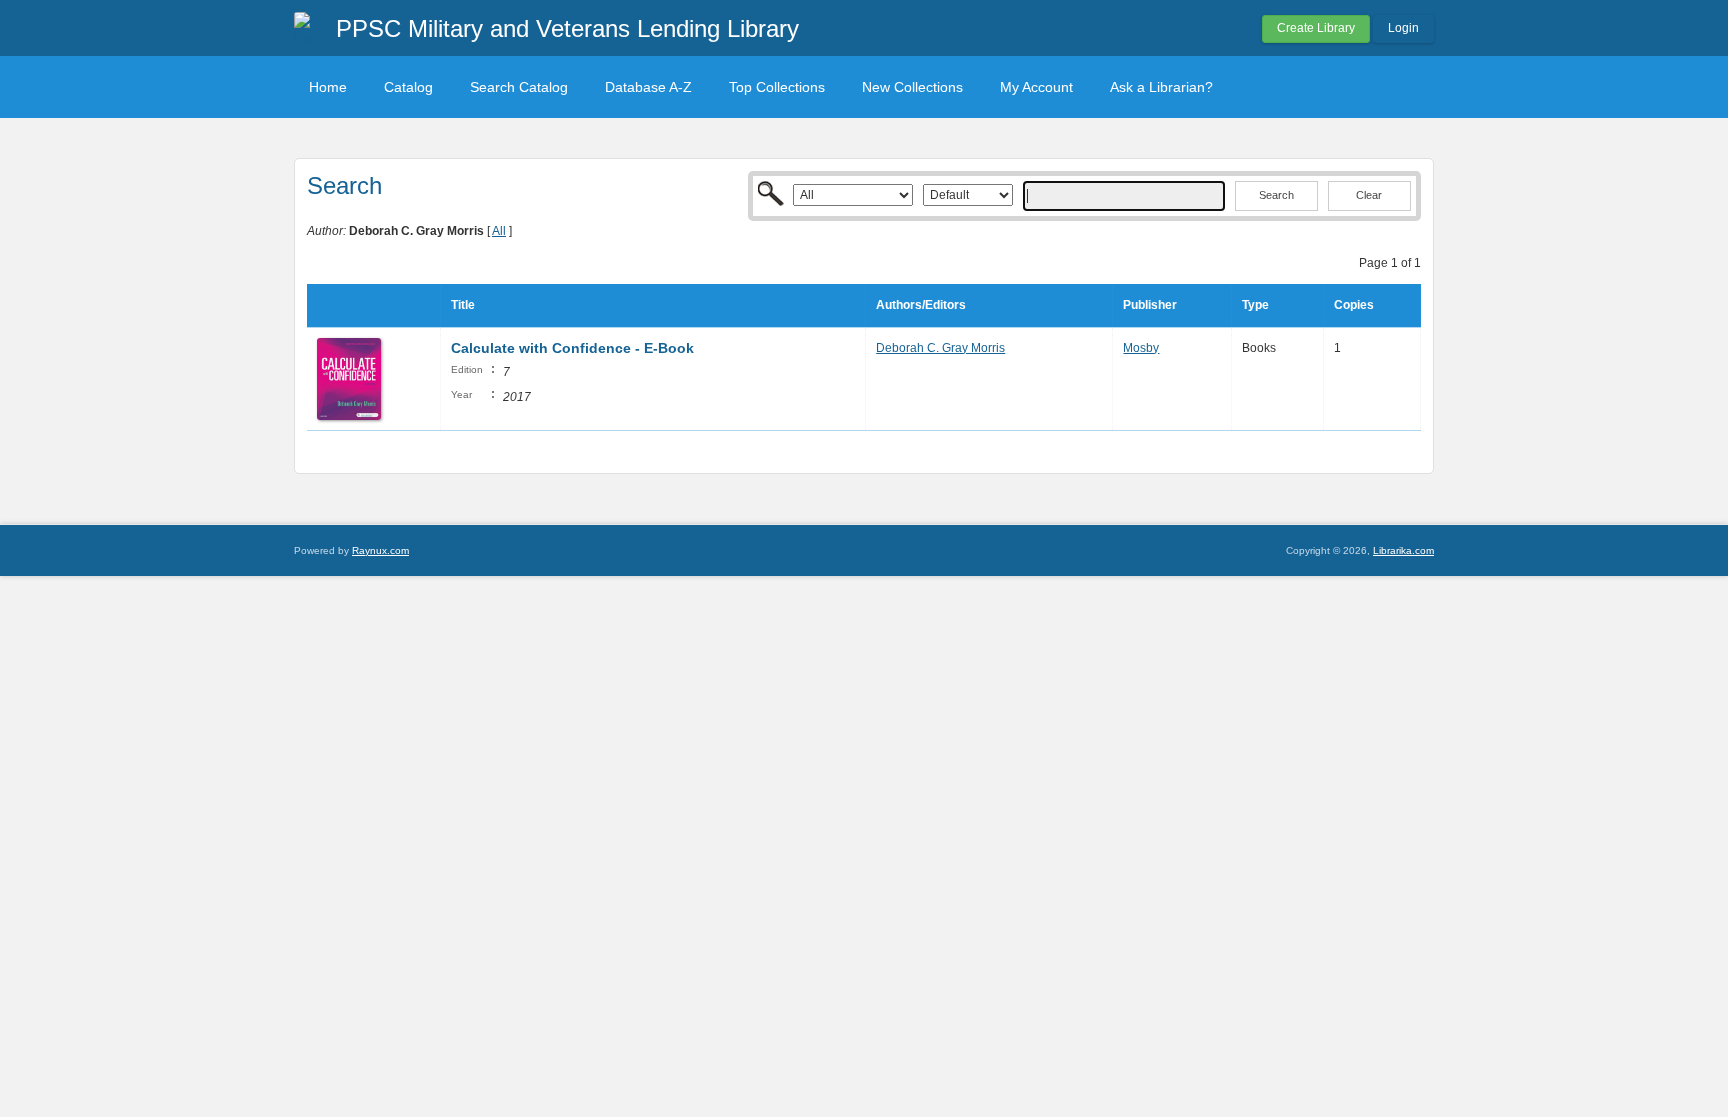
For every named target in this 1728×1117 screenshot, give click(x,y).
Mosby (1141, 348)
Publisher (1150, 305)
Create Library (1316, 28)
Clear (1369, 195)
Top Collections (777, 87)
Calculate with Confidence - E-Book (572, 348)
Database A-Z (648, 87)
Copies (1354, 305)
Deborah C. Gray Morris (940, 348)
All (499, 231)
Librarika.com (1403, 550)
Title (463, 305)
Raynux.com (380, 550)
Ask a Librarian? (1161, 87)
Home (328, 87)
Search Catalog (519, 87)
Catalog (408, 87)
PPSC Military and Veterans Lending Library (567, 28)
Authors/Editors (921, 305)
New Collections (912, 87)
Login (1403, 28)
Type (1255, 305)
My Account (1036, 87)
